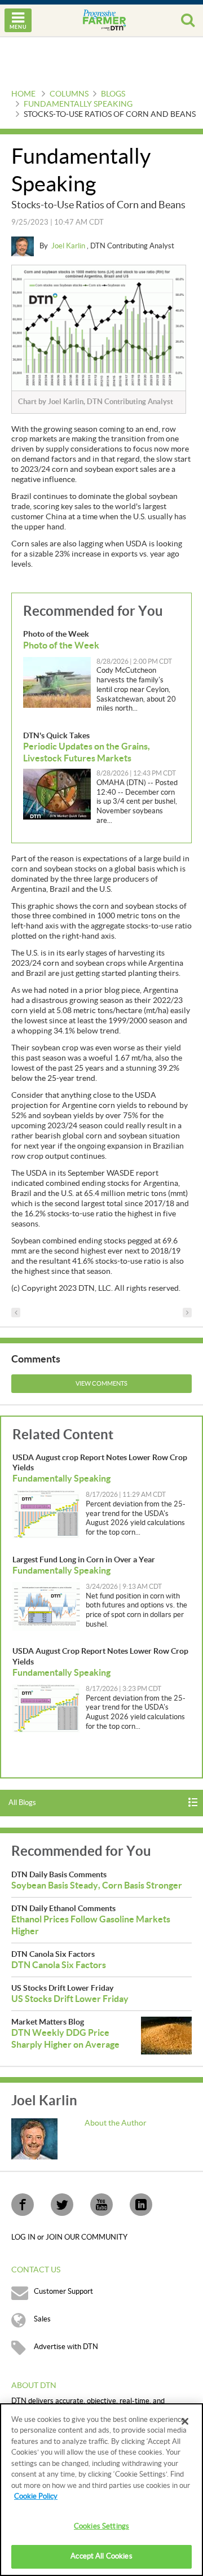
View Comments (101, 1384)
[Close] (185, 2421)
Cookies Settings (101, 2526)
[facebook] (23, 2205)
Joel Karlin (69, 246)
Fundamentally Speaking (78, 104)
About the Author (116, 2123)
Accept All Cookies (101, 2556)
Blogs (113, 94)
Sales (42, 2319)
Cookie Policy (36, 2496)
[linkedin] (141, 2205)
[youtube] (101, 2205)
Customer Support (63, 2292)
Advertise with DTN (66, 2347)
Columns (69, 94)
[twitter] (62, 2205)
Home (23, 94)
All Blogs (22, 1803)
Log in (24, 2237)
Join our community (87, 2237)
